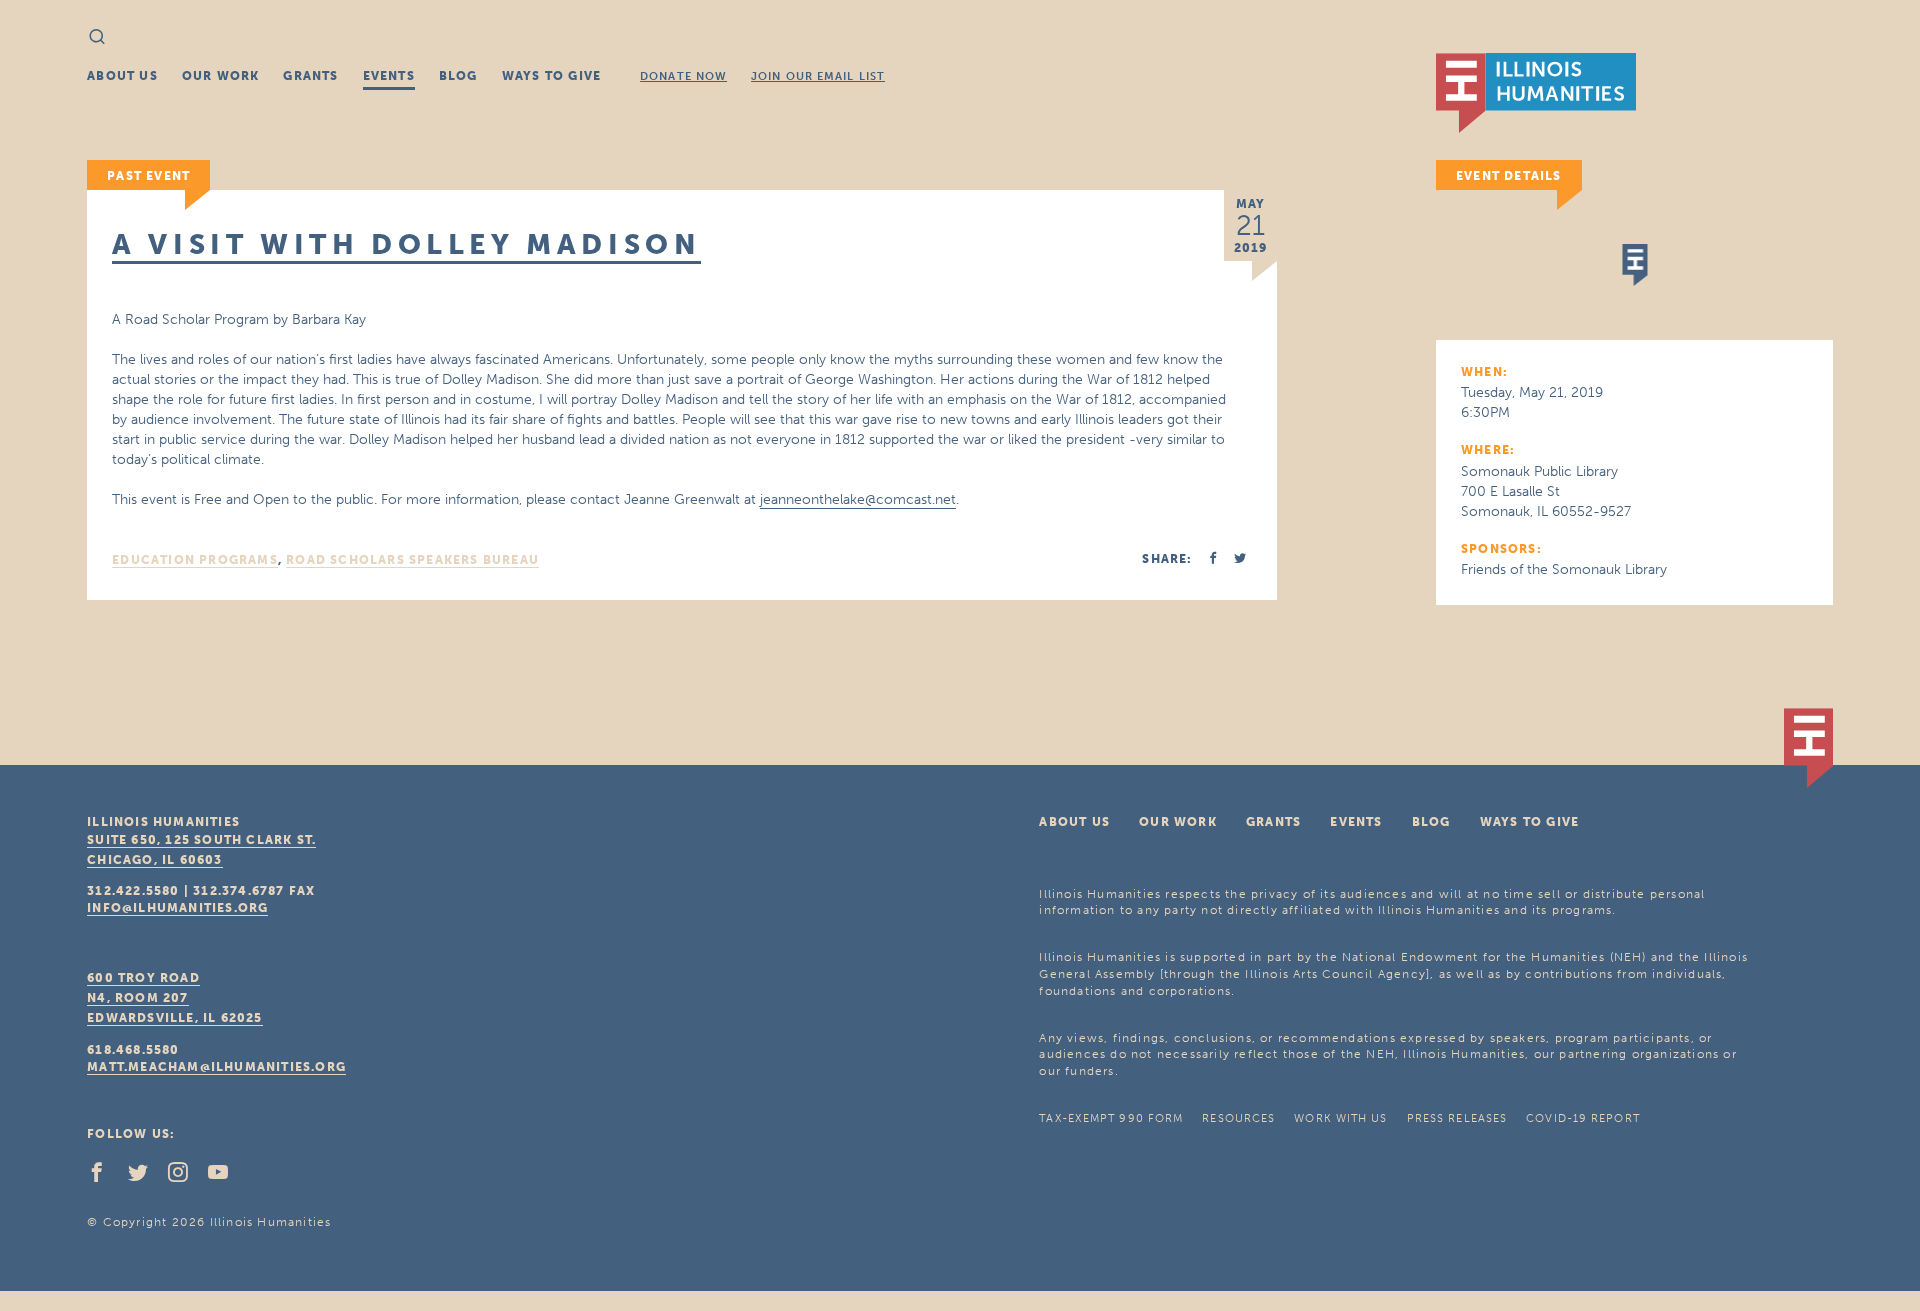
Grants (310, 76)
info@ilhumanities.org (177, 908)
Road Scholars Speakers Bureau (412, 560)
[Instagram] (186, 1177)
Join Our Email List (818, 76)
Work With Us (1340, 1118)
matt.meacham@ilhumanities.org (216, 1067)
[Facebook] (105, 1177)
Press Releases (1457, 1118)
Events (389, 76)
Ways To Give (551, 76)
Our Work (221, 76)
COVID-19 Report (1583, 1118)
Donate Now (683, 76)
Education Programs (195, 560)
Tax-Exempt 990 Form (1111, 1118)
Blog (458, 76)
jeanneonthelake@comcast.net (858, 499)
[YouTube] (226, 1177)
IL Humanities (1536, 93)
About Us (122, 76)
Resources (1238, 1118)
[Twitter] (146, 1177)
